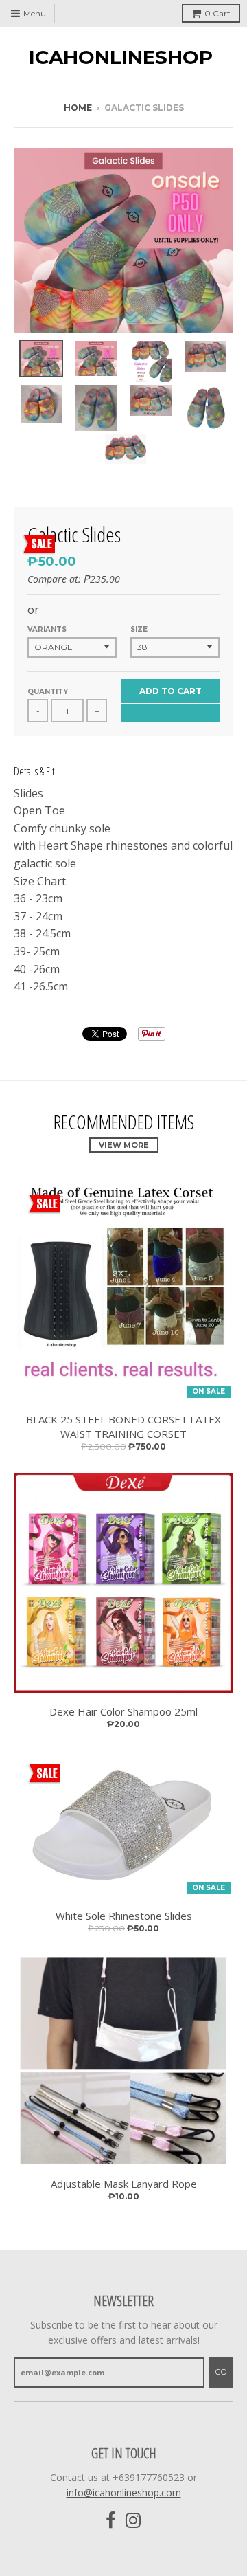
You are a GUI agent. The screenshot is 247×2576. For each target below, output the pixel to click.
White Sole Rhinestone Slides (124, 1916)
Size (139, 629)
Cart (217, 13)
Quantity (48, 692)
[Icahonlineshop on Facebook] (111, 2521)
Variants (47, 629)
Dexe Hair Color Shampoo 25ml (123, 1711)
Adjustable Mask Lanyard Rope (124, 2184)
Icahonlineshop (121, 57)
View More (124, 1145)
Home (78, 108)
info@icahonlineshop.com (124, 2492)
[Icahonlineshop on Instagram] (133, 2521)
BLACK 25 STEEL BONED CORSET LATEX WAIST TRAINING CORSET (123, 1426)
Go (221, 2372)
